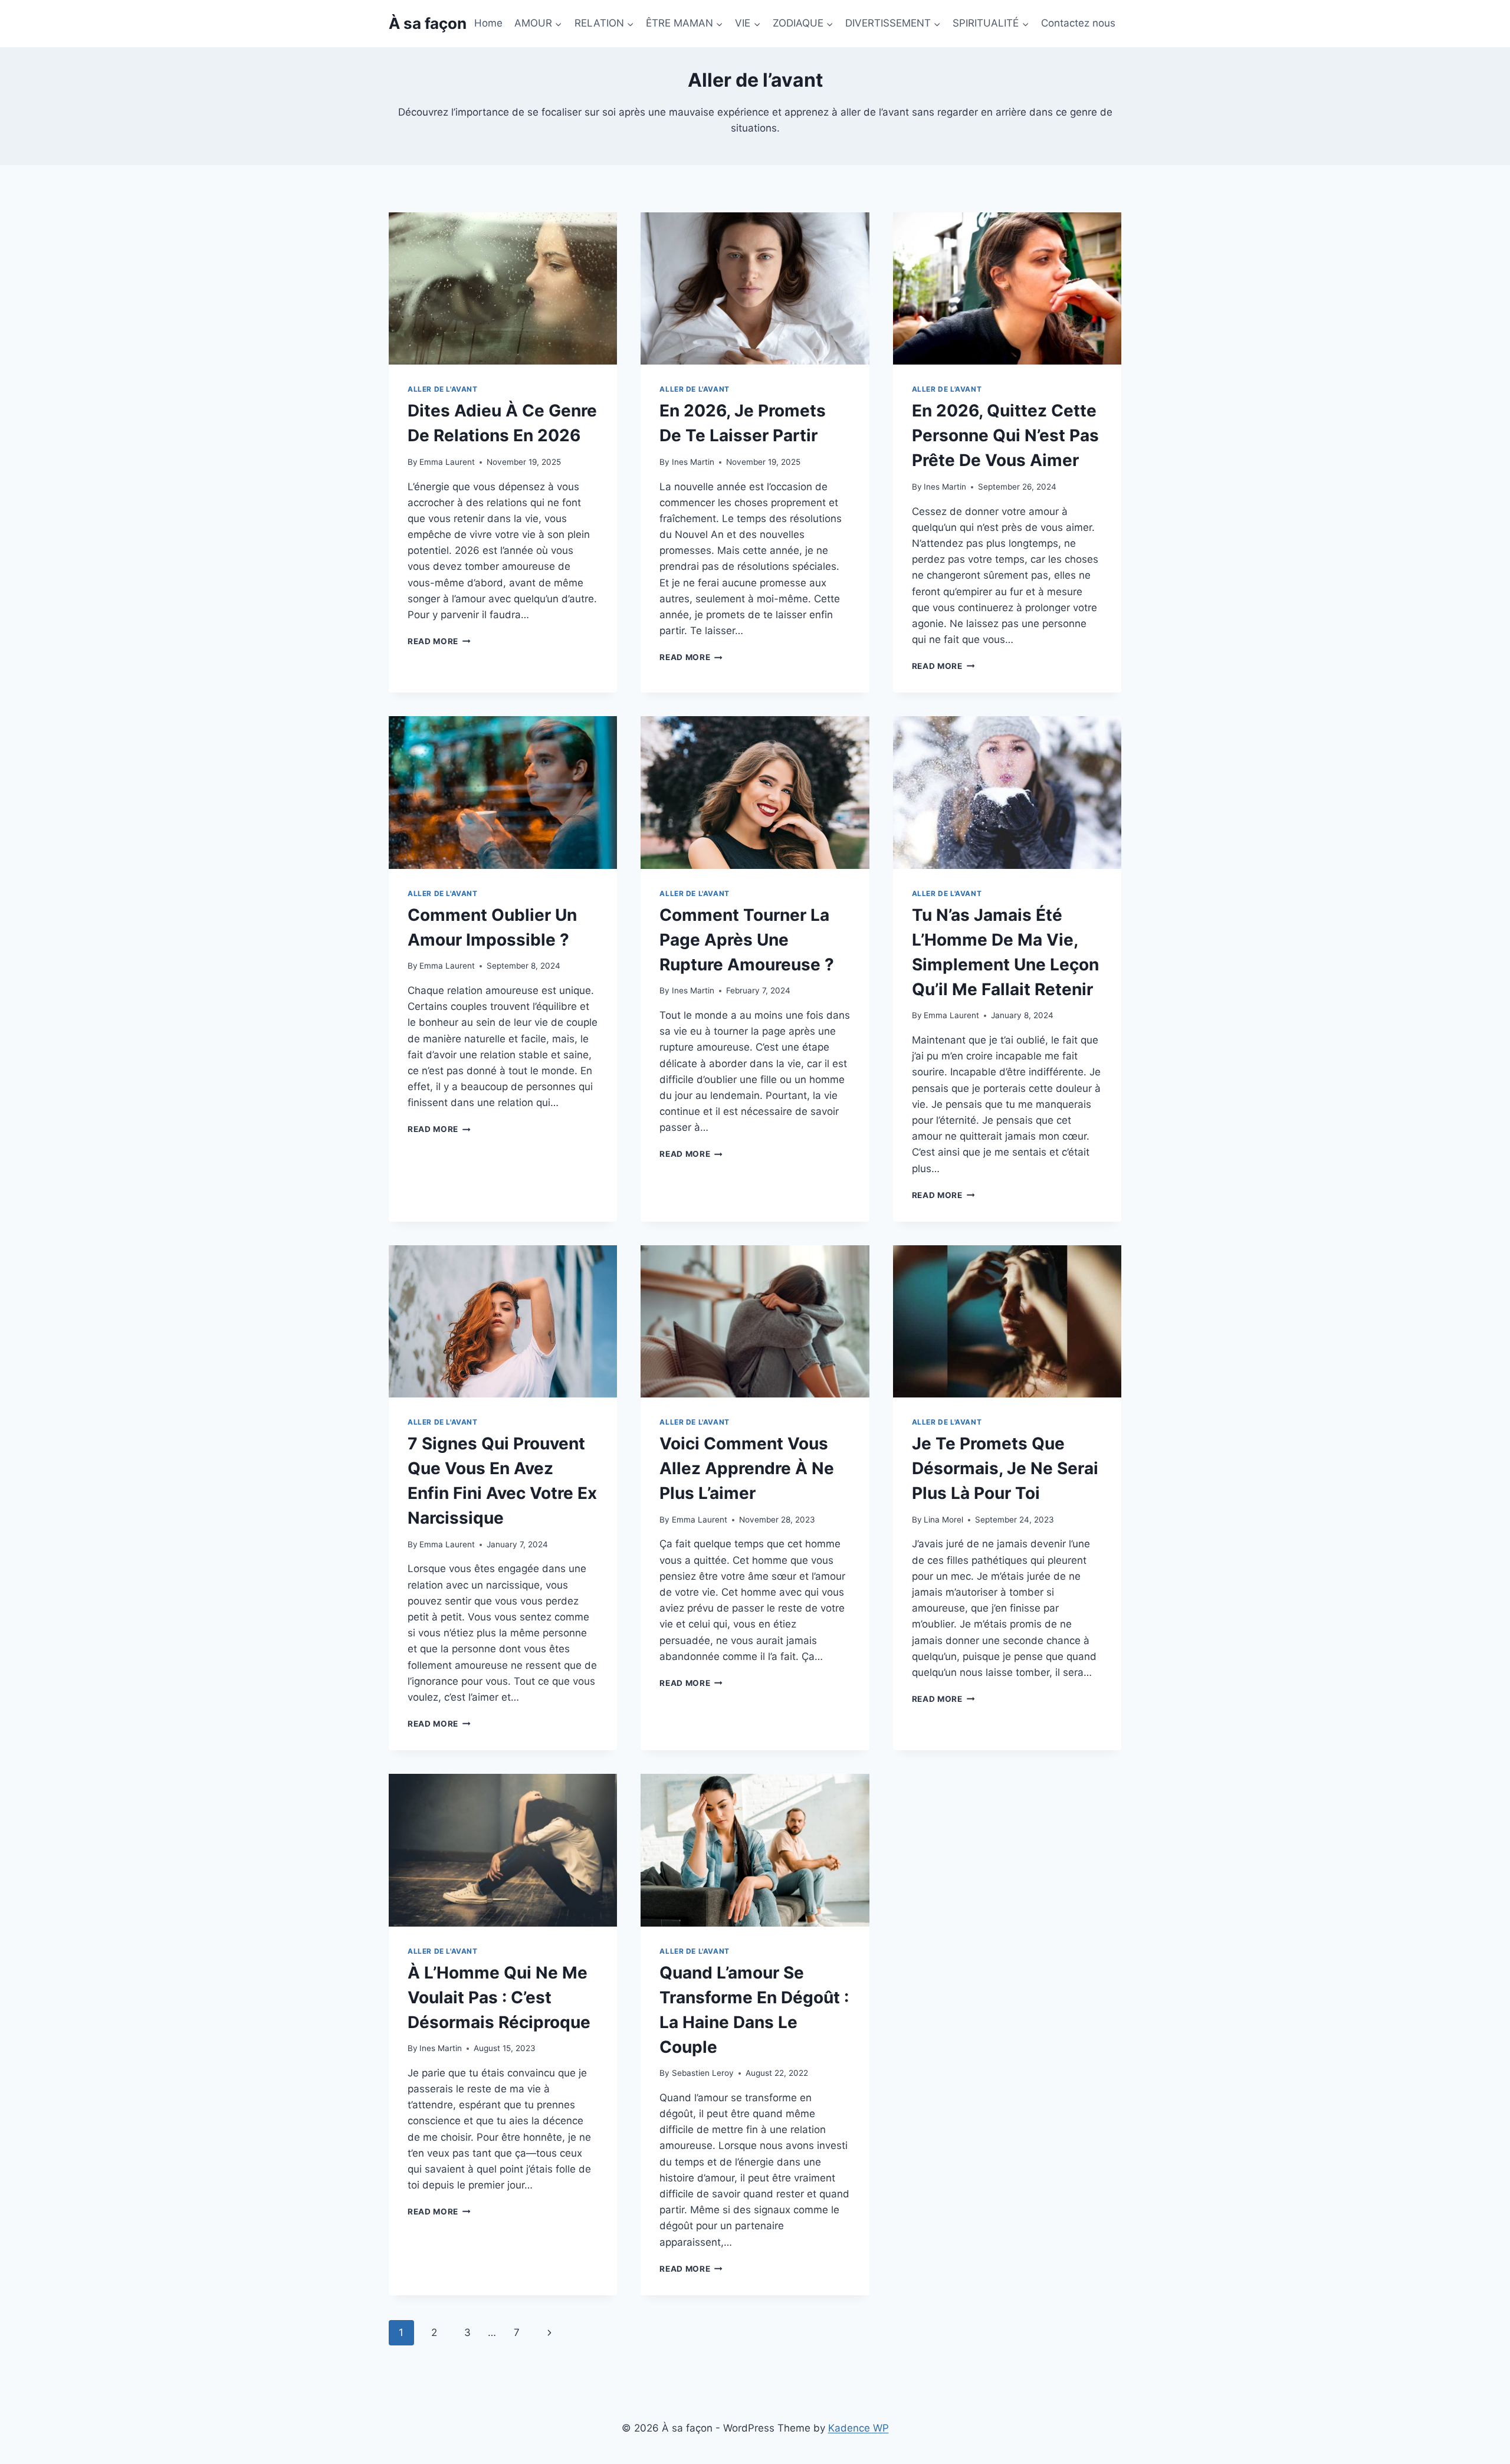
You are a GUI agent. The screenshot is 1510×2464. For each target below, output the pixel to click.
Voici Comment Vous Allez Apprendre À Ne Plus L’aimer (747, 1468)
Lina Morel (943, 1520)
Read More (439, 641)
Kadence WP (859, 2428)
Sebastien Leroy (703, 2073)
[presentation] (503, 288)
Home (488, 23)
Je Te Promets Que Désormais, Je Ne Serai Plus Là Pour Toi (1005, 1468)
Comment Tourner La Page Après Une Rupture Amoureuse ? (747, 940)
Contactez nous (1078, 23)
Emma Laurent (447, 462)
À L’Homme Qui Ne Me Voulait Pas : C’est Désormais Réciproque (499, 1997)
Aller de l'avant (443, 389)
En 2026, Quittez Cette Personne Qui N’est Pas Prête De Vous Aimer (1005, 435)
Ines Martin (693, 462)
